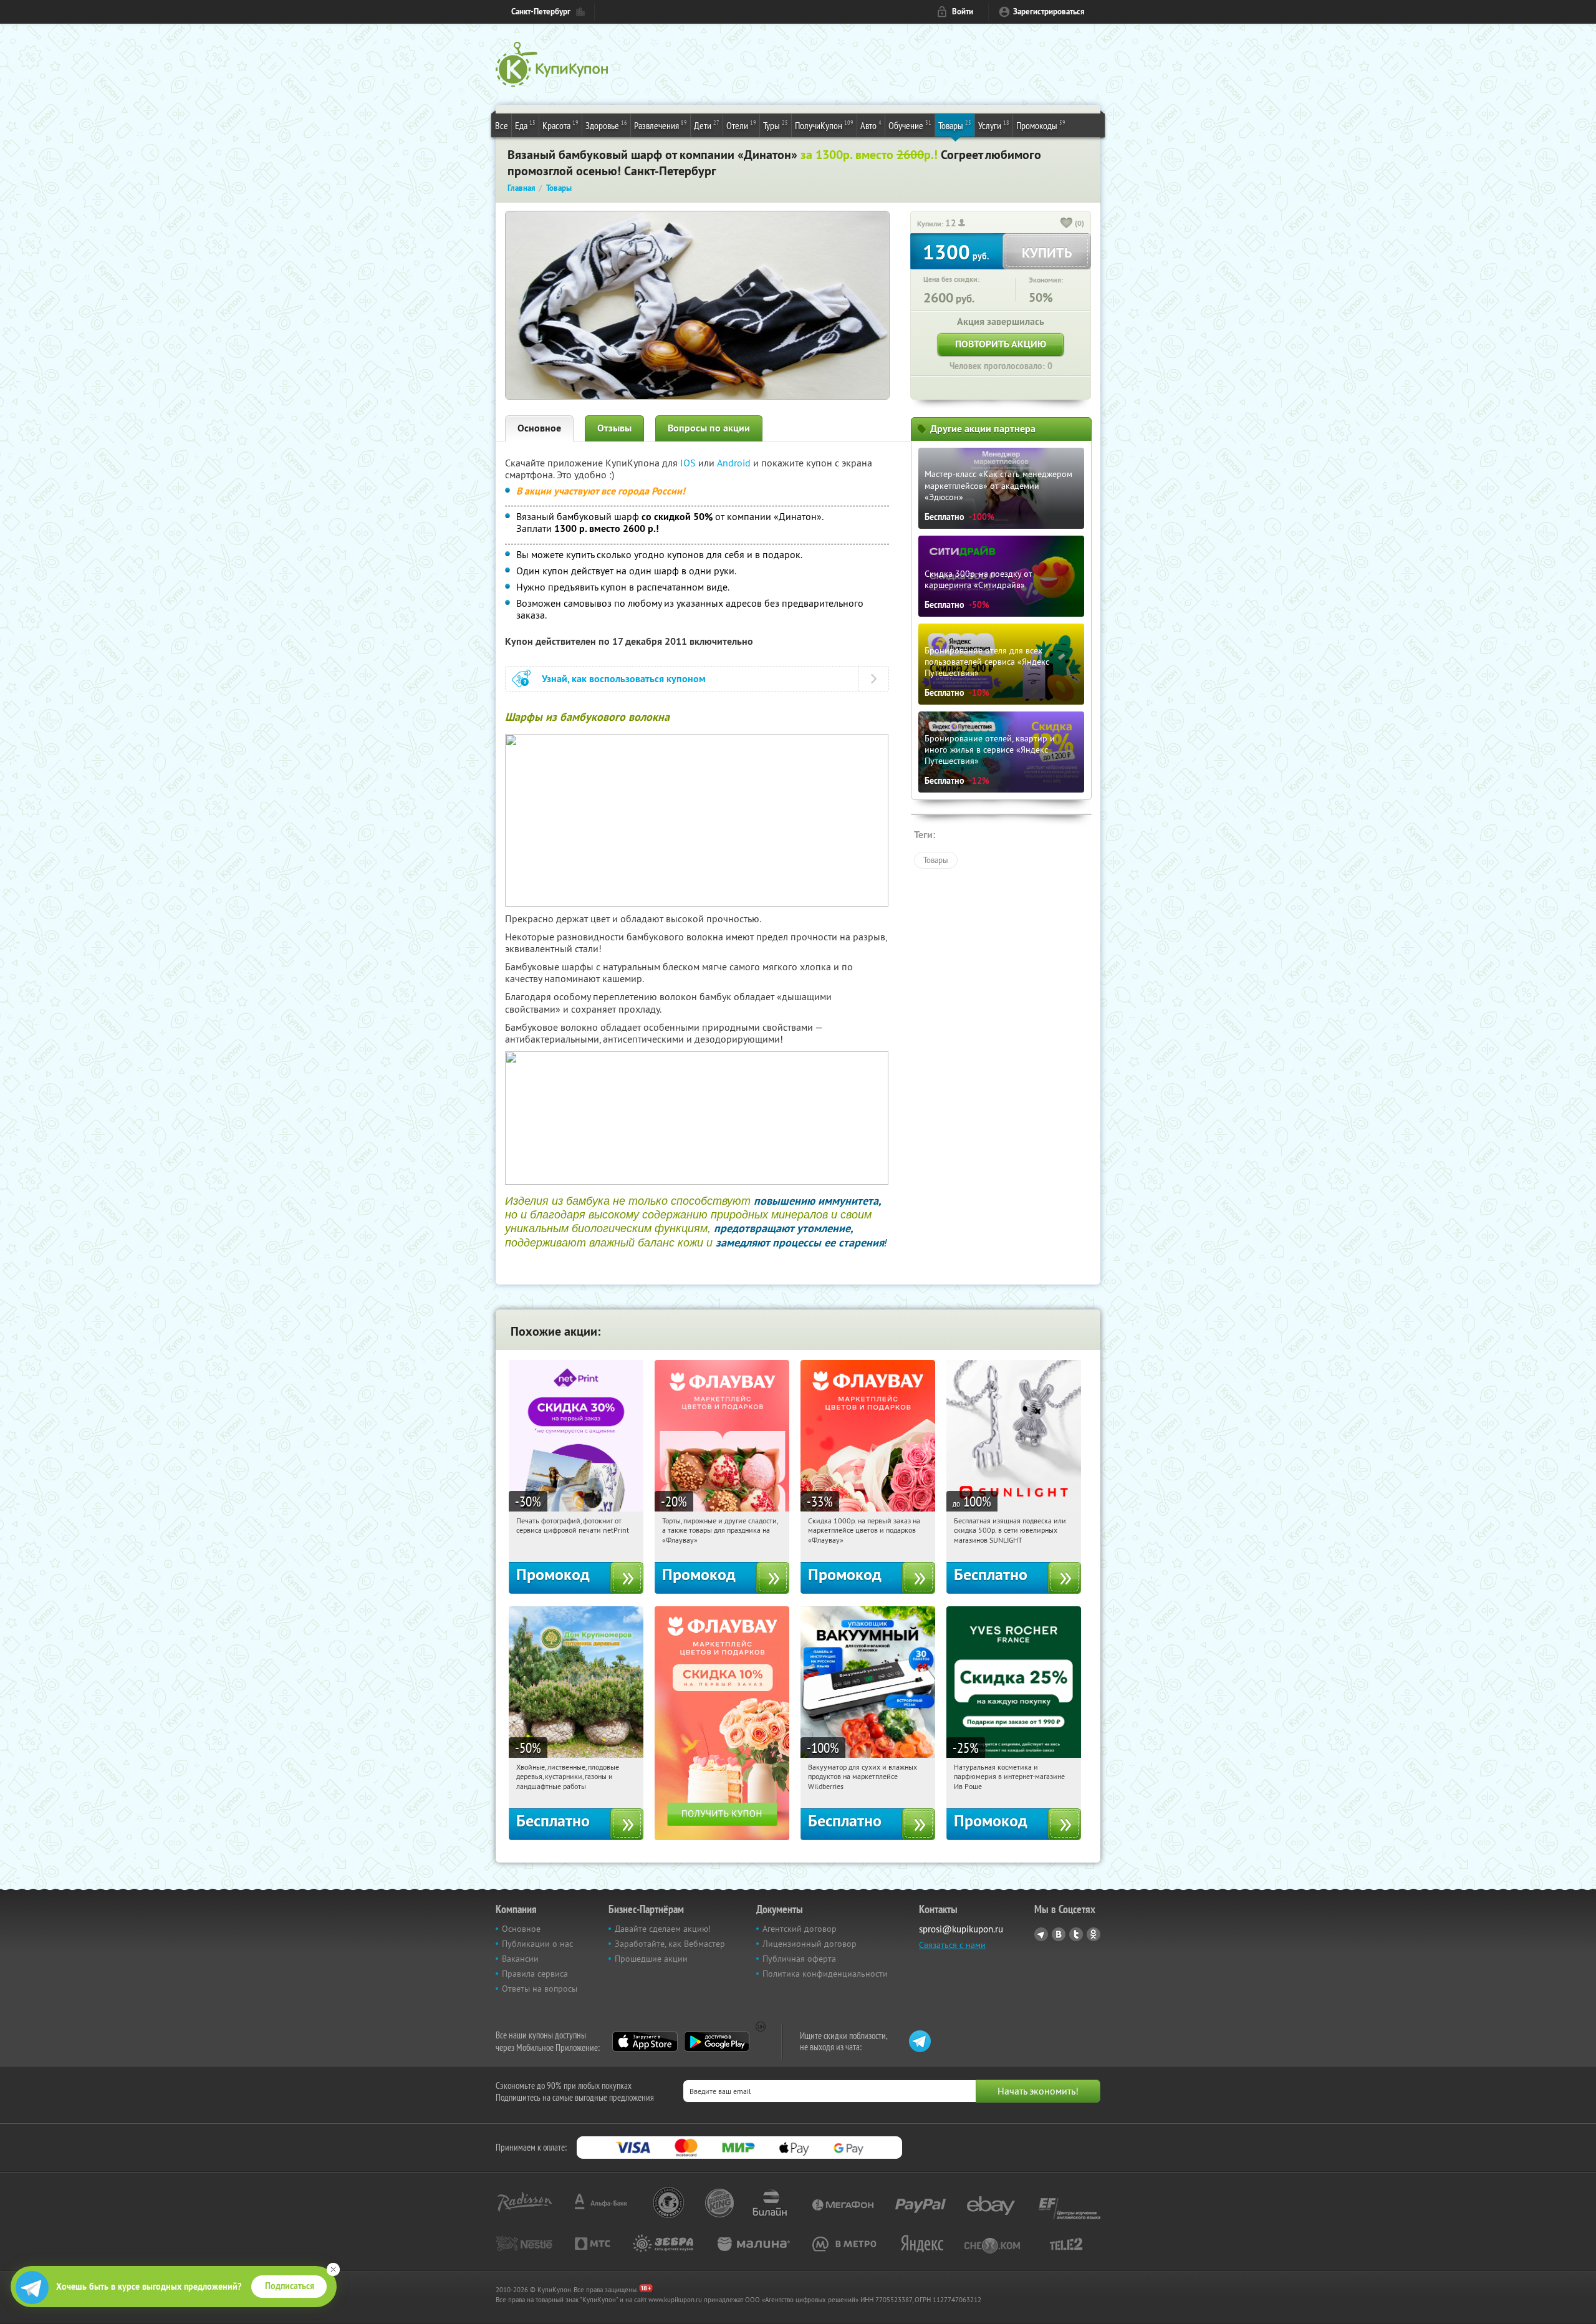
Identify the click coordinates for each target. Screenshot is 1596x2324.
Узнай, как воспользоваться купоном (624, 679)
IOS (689, 463)
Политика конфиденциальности (825, 1974)
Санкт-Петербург (541, 12)
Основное (539, 428)
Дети (707, 125)
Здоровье (606, 125)
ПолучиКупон (824, 125)
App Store (645, 2042)
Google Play (717, 2042)
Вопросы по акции (709, 428)
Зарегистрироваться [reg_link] (1049, 12)
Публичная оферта (799, 1959)
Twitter (1076, 1934)
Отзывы (614, 428)
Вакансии (520, 1959)
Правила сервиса (535, 1974)
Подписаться (290, 2286)
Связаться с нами (952, 1945)
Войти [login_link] (963, 12)
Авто (871, 125)
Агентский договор (800, 1929)
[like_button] (1067, 224)
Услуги (994, 125)
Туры (776, 125)
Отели (741, 125)
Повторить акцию (1001, 344)
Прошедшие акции (651, 1959)
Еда (525, 125)
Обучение (910, 125)
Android (735, 463)
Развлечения (661, 125)
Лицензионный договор (810, 1944)
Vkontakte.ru (1059, 1934)
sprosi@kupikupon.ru (961, 1929)
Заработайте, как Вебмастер (670, 1944)
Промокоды (1041, 125)
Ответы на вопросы (540, 1989)
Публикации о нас (537, 1944)
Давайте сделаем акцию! (663, 1929)
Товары (955, 125)
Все (502, 125)
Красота (560, 125)
